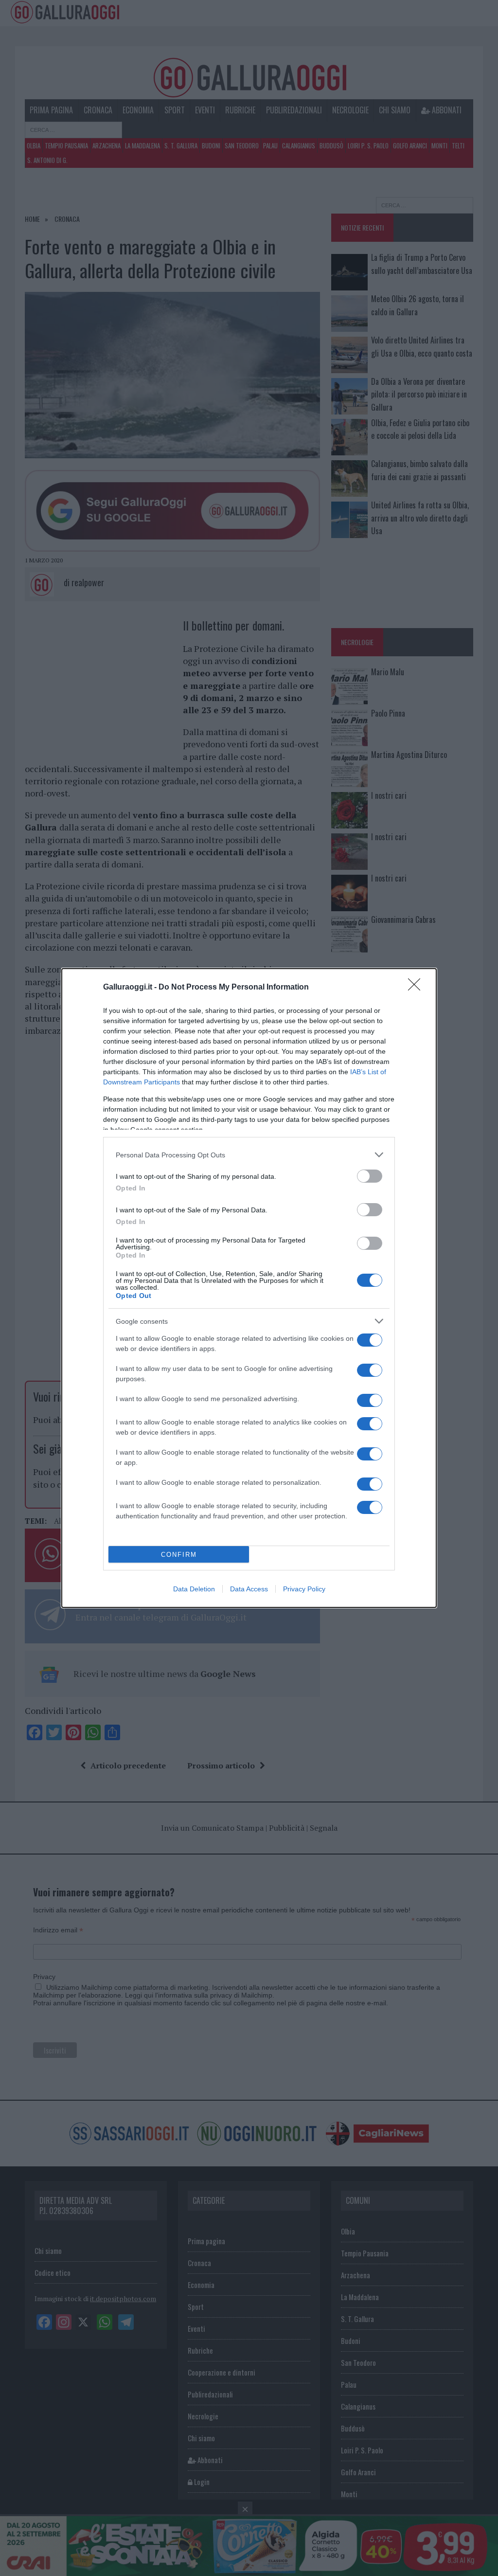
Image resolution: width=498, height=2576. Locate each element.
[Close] (417, 988)
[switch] (370, 1176)
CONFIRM (179, 1555)
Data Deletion (194, 1589)
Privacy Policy (304, 1589)
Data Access (249, 1589)
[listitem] (249, 1155)
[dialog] (249, 1288)
